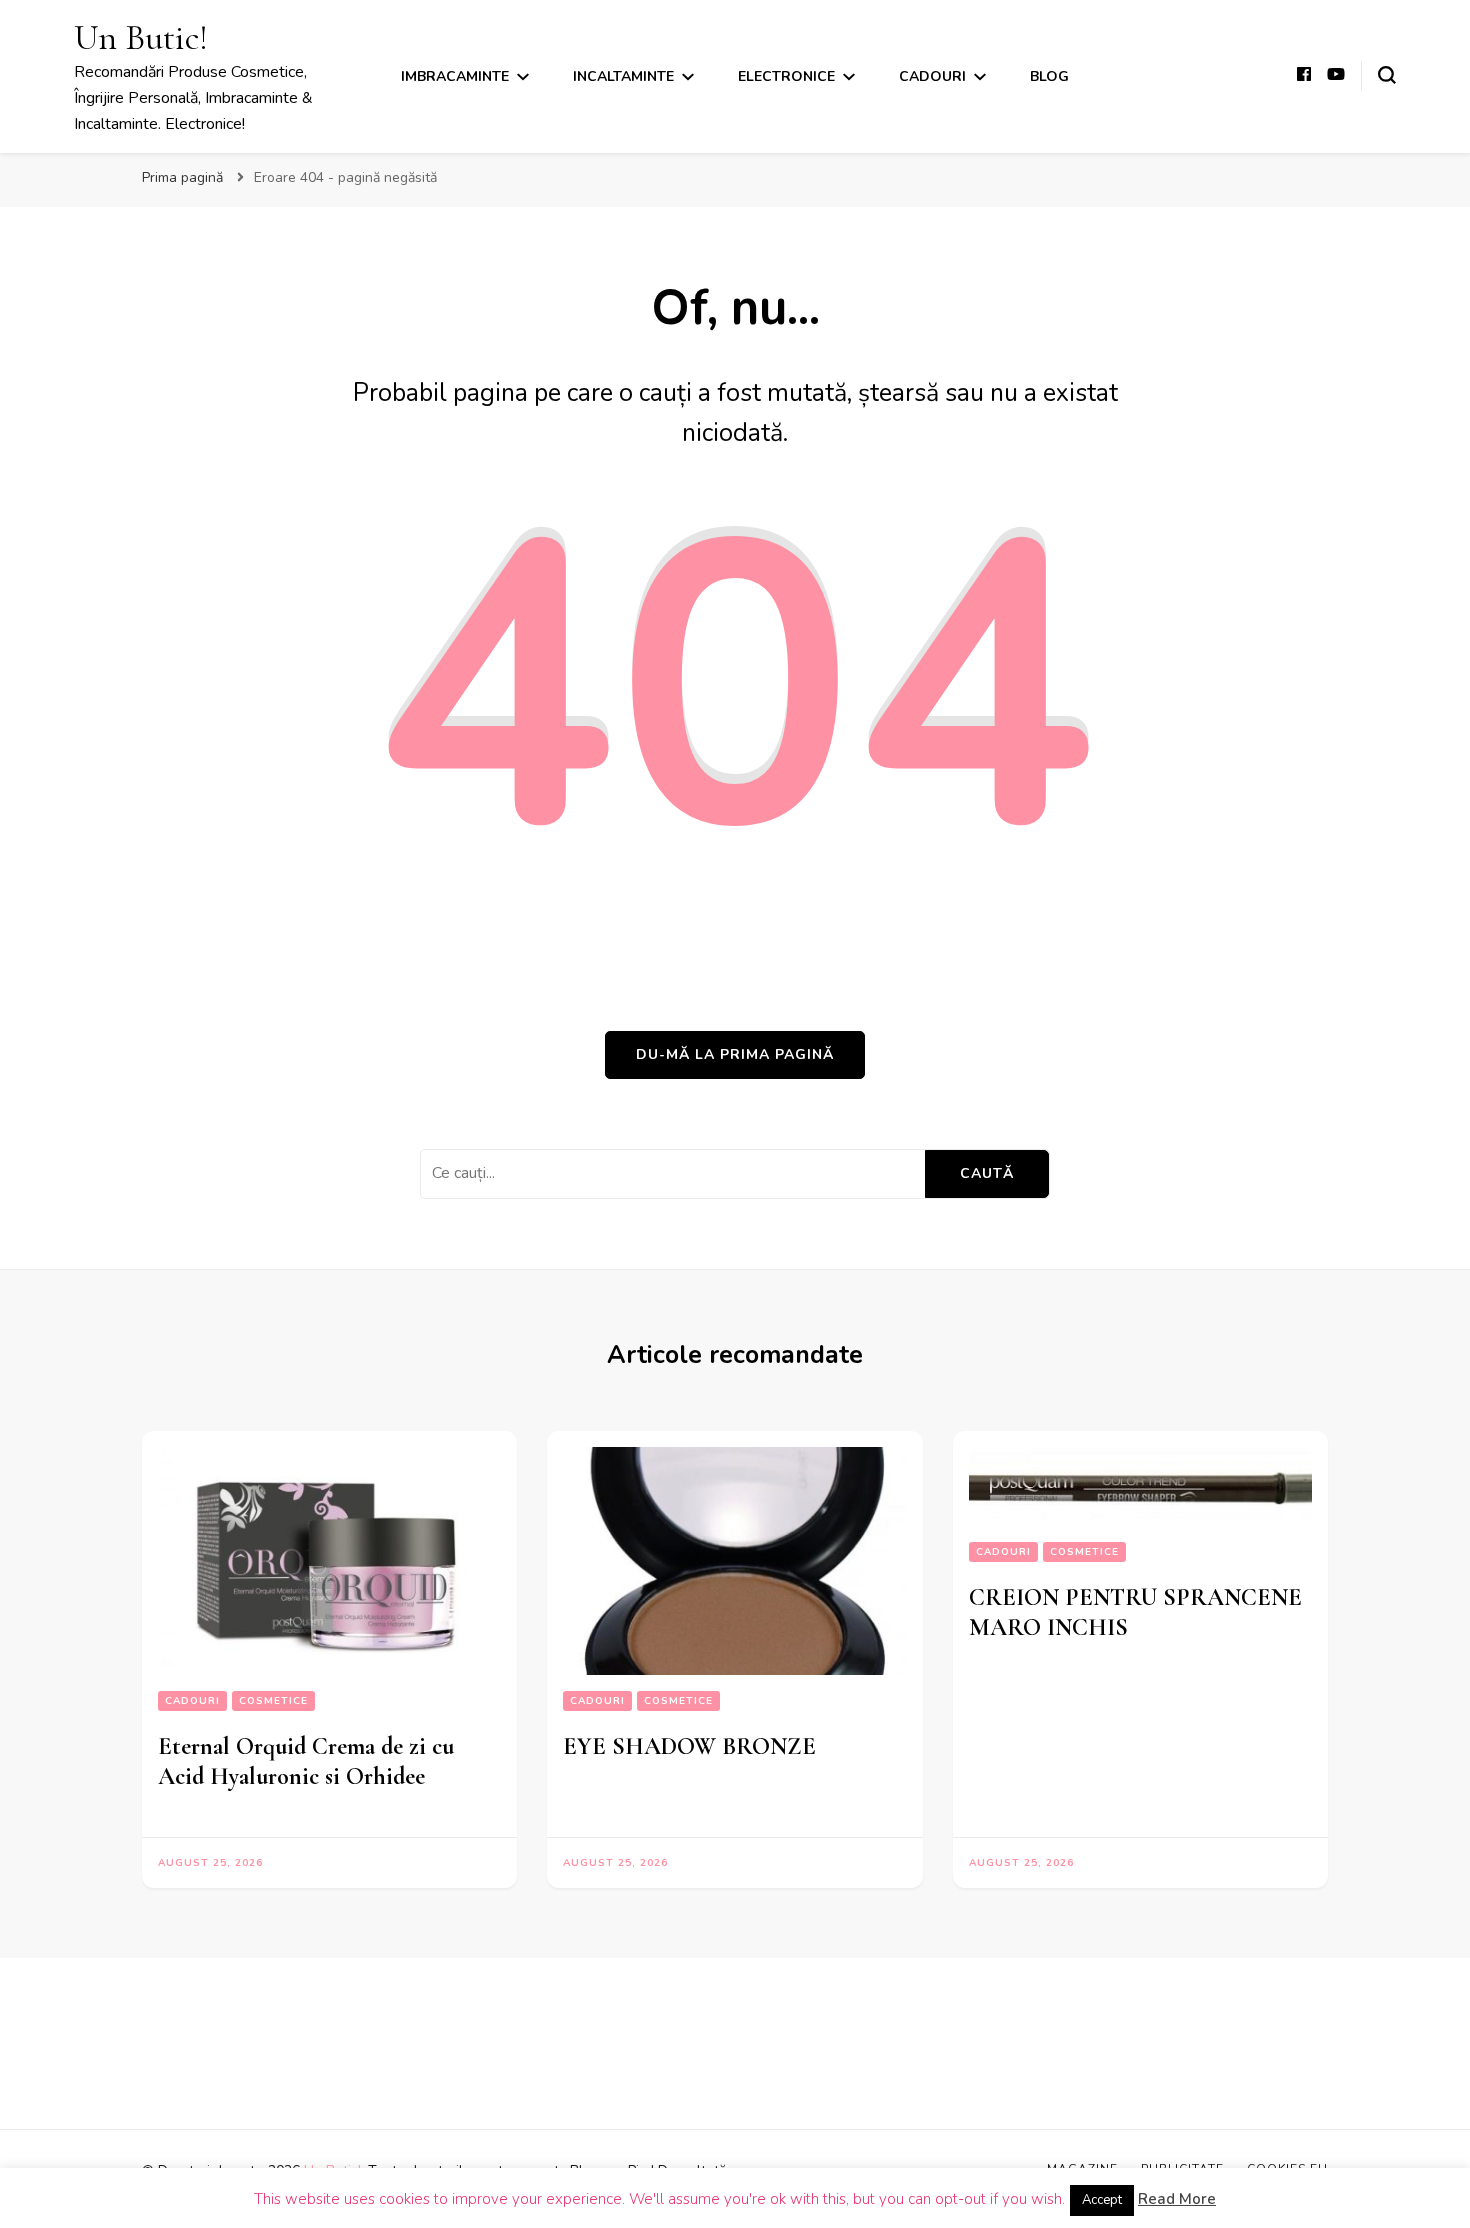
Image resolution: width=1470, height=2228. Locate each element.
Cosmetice (273, 1701)
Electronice (786, 76)
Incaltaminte (623, 76)
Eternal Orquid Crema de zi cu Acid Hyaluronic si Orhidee (306, 1761)
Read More (1177, 2199)
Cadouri (932, 76)
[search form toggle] (1387, 75)
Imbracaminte (455, 76)
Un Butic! (141, 37)
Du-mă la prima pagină (735, 1054)
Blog (1049, 76)
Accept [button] (1102, 2200)
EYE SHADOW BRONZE (689, 1746)
